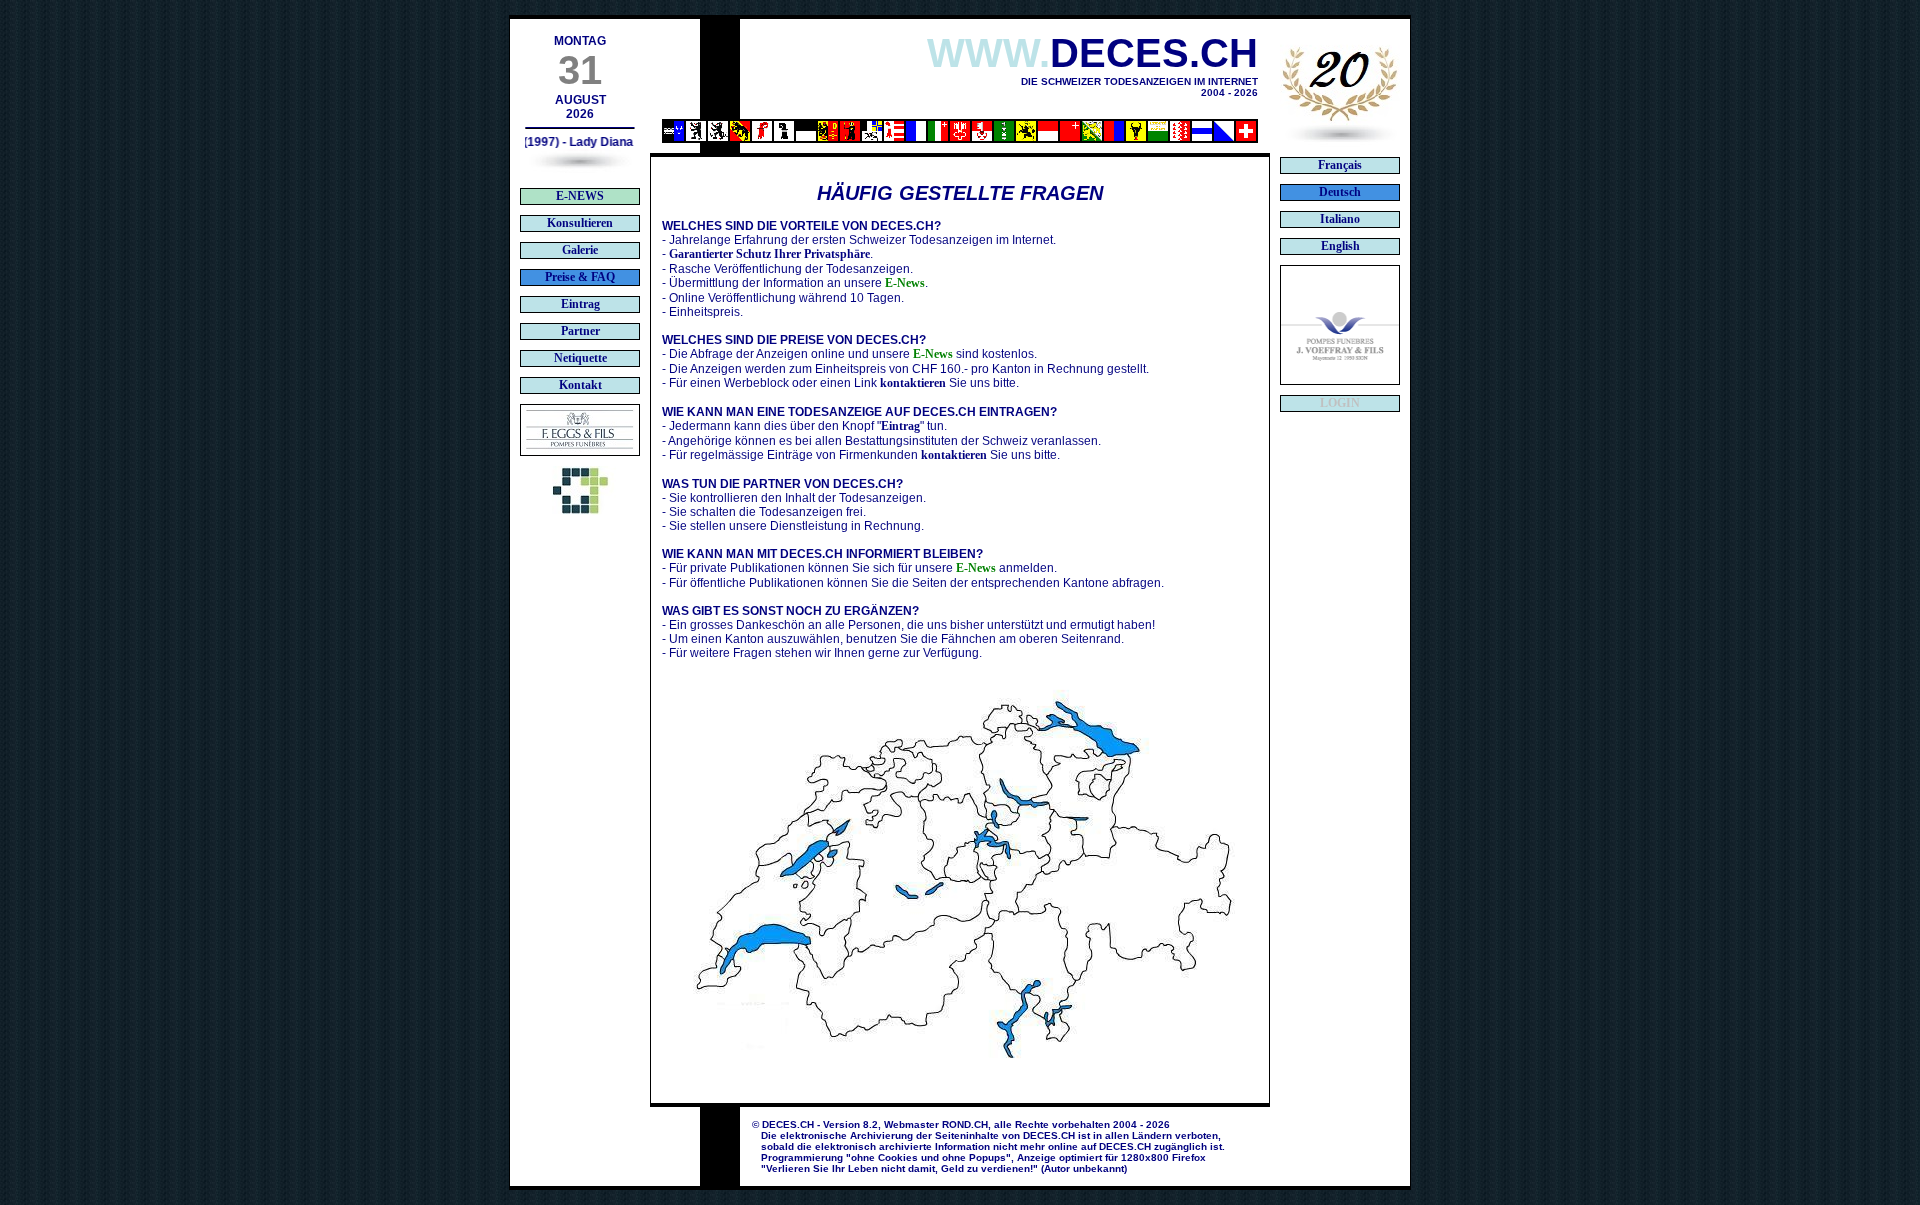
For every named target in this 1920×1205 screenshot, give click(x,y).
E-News (905, 283)
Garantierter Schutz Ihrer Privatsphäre (769, 254)
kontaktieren (913, 383)
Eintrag (900, 426)
